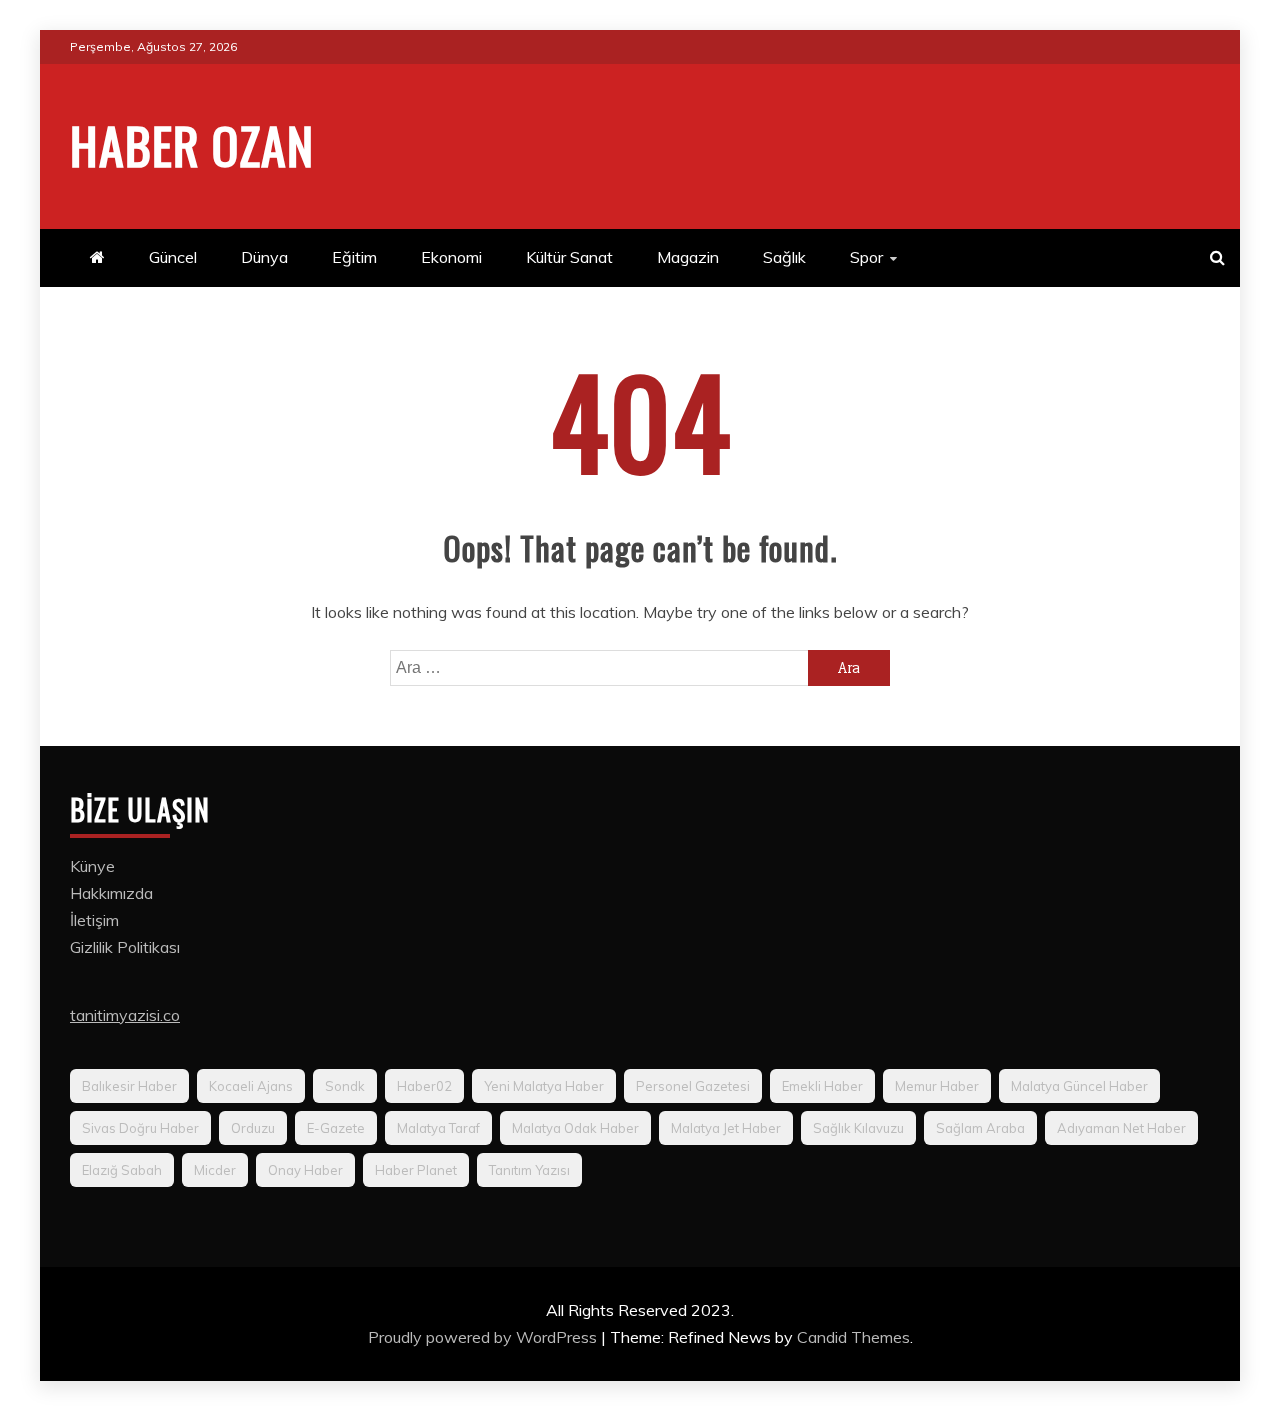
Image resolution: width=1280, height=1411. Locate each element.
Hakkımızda (111, 893)
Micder (215, 1170)
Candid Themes (853, 1337)
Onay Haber (305, 1170)
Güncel (173, 257)
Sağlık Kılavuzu (858, 1128)
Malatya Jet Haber (726, 1128)
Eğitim (354, 257)
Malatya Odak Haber (575, 1128)
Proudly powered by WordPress (484, 1337)
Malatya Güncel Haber (1079, 1086)
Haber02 (424, 1086)
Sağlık (784, 257)
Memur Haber (937, 1086)
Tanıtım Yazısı (529, 1170)
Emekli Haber (822, 1086)
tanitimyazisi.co (125, 1015)
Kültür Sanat (569, 257)
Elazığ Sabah (122, 1170)
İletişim (94, 920)
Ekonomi (451, 257)
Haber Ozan (192, 144)
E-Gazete (336, 1128)
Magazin (688, 257)
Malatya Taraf (438, 1128)
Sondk (345, 1086)
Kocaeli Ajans (251, 1086)
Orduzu (253, 1128)
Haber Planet (416, 1170)
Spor (866, 257)
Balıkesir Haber (129, 1086)
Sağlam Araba (980, 1128)
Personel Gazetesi (693, 1086)
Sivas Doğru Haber (140, 1128)
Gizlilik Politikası (125, 947)
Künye (92, 866)
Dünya (264, 257)
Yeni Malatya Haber (544, 1086)
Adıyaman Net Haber (1121, 1128)
